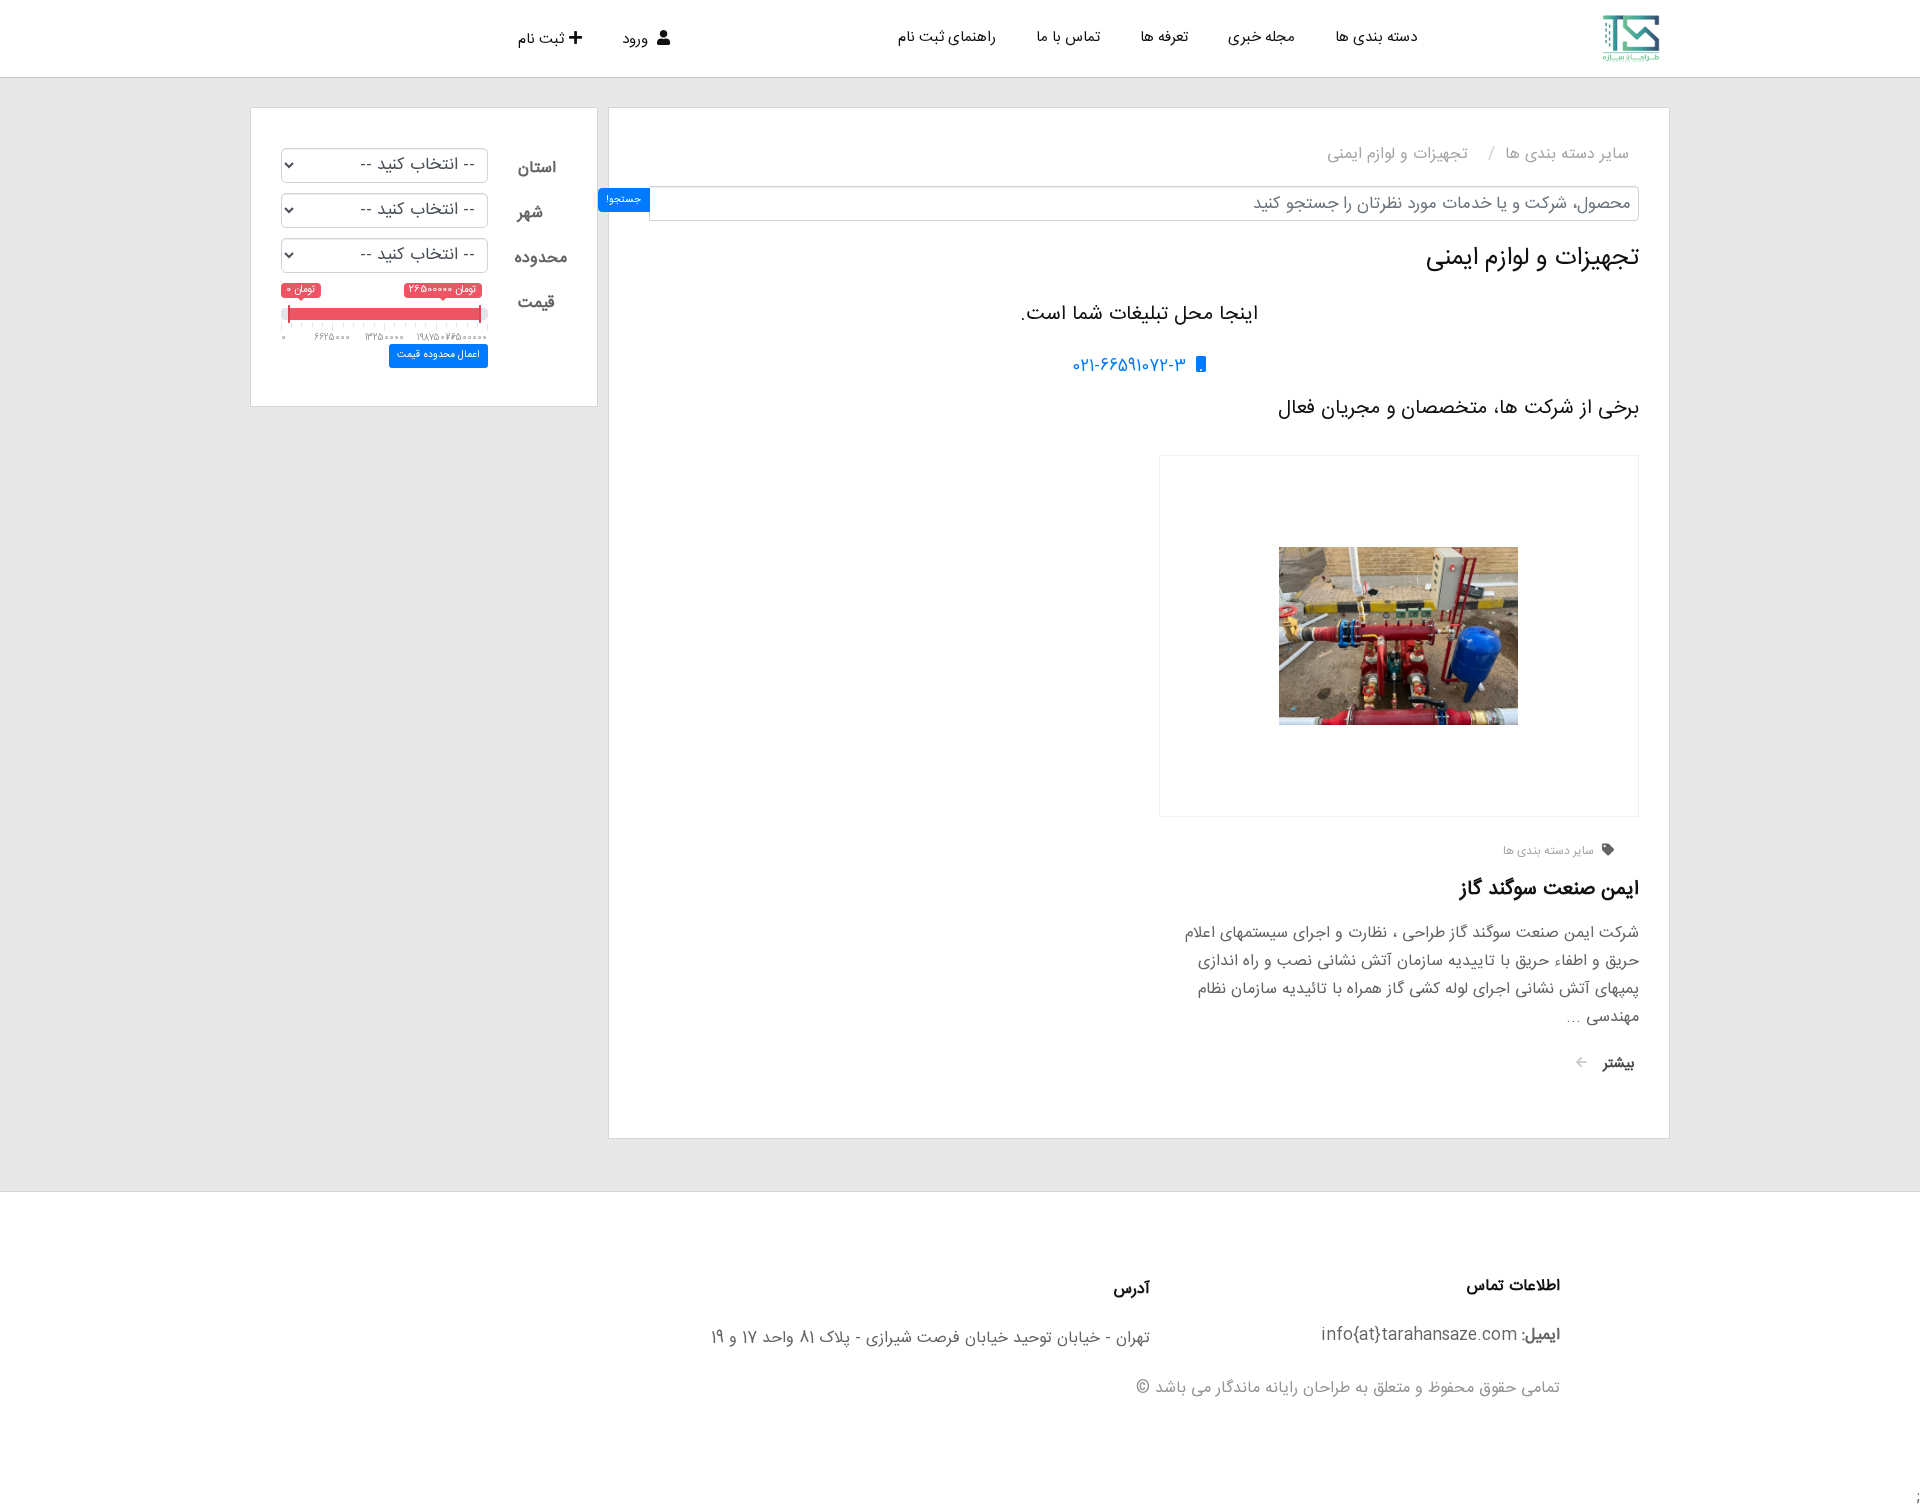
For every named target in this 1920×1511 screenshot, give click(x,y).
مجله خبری (1261, 37)
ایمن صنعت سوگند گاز (1549, 889)
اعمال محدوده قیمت (438, 355)
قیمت (536, 303)
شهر (530, 213)
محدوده (541, 258)
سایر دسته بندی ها (1567, 154)
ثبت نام (541, 39)
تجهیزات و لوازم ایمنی (1397, 154)
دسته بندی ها (1376, 37)
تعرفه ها (1164, 37)
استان (537, 168)
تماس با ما (1068, 37)
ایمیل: (1541, 1335)
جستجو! (623, 200)
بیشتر (1615, 1064)
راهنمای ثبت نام (947, 37)
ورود (637, 39)
